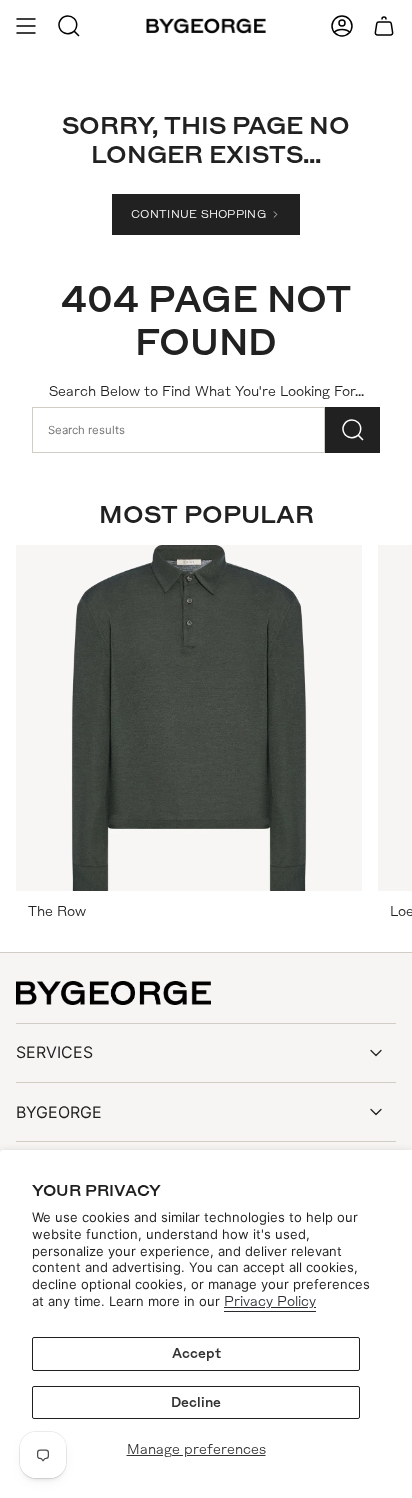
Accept (196, 1353)
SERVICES (54, 1052)
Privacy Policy (270, 1301)
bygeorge (59, 1112)
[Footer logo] (113, 993)
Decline (196, 1402)
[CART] (384, 26)
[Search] (352, 430)
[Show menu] (26, 26)
